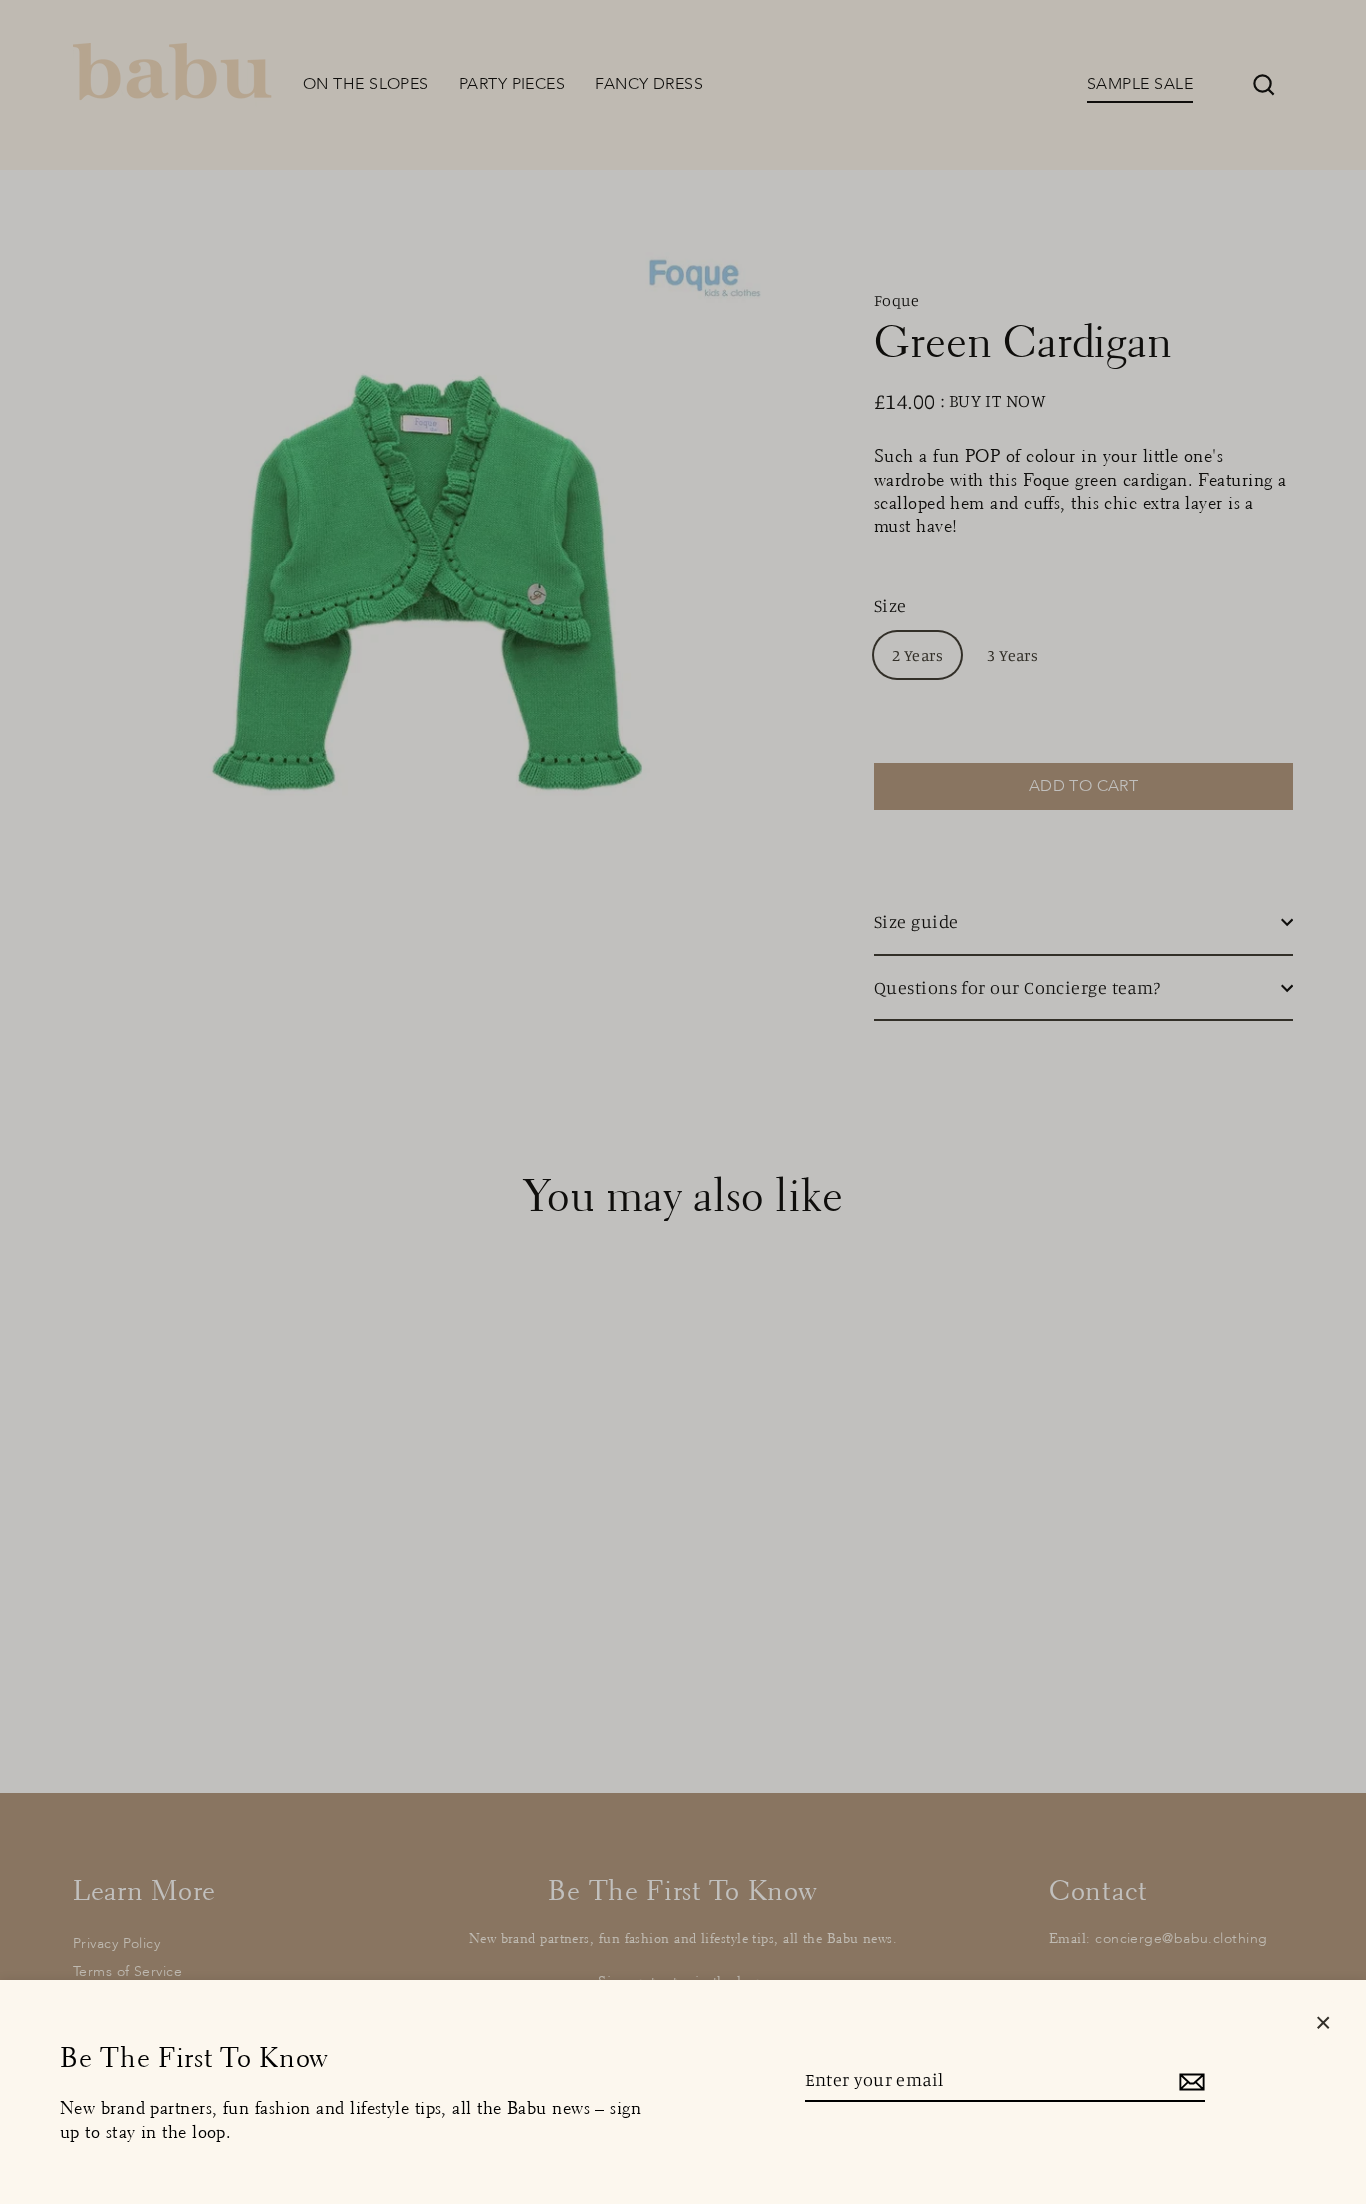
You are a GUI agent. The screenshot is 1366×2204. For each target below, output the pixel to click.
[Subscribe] (1189, 2080)
